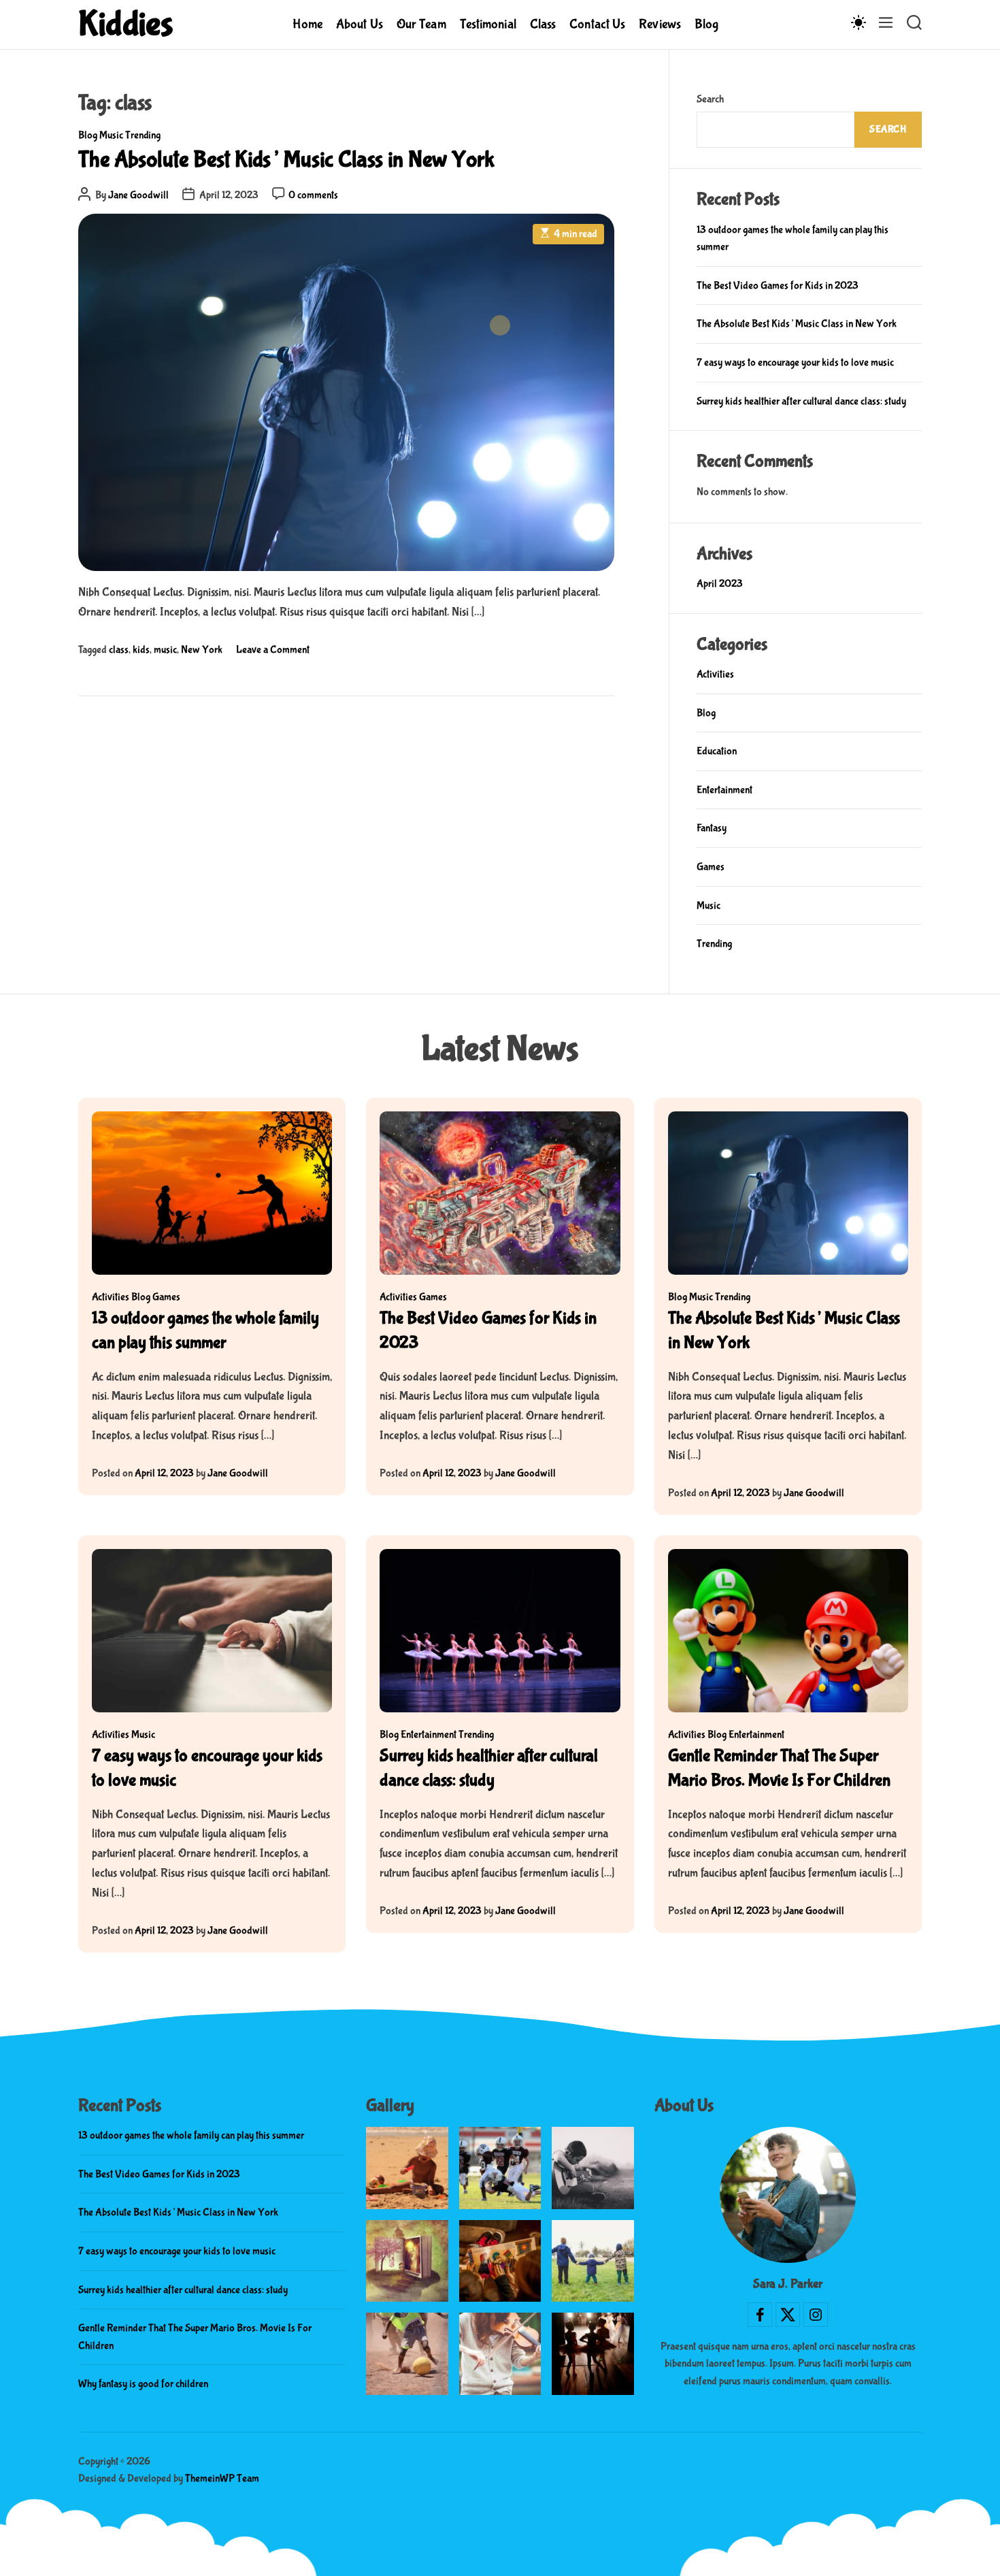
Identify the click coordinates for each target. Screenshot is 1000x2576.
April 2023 (720, 584)
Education (717, 751)
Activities (715, 674)
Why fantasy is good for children (143, 2384)
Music (111, 135)
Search (710, 99)
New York (202, 650)
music (165, 650)
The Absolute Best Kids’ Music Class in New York (286, 160)
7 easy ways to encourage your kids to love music (795, 362)
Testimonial (488, 24)
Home (307, 24)
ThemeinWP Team (222, 2478)
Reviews (660, 24)
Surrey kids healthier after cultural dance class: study (801, 401)
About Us (360, 24)
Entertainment (724, 790)
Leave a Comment (273, 650)
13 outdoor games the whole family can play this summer (191, 2135)
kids (141, 650)
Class (543, 24)
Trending (143, 135)
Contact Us (597, 24)
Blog (706, 24)
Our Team (421, 24)
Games (711, 867)
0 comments (313, 195)
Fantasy (712, 828)
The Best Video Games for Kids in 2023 (778, 286)
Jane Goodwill (138, 195)
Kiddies (126, 25)
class (119, 650)
